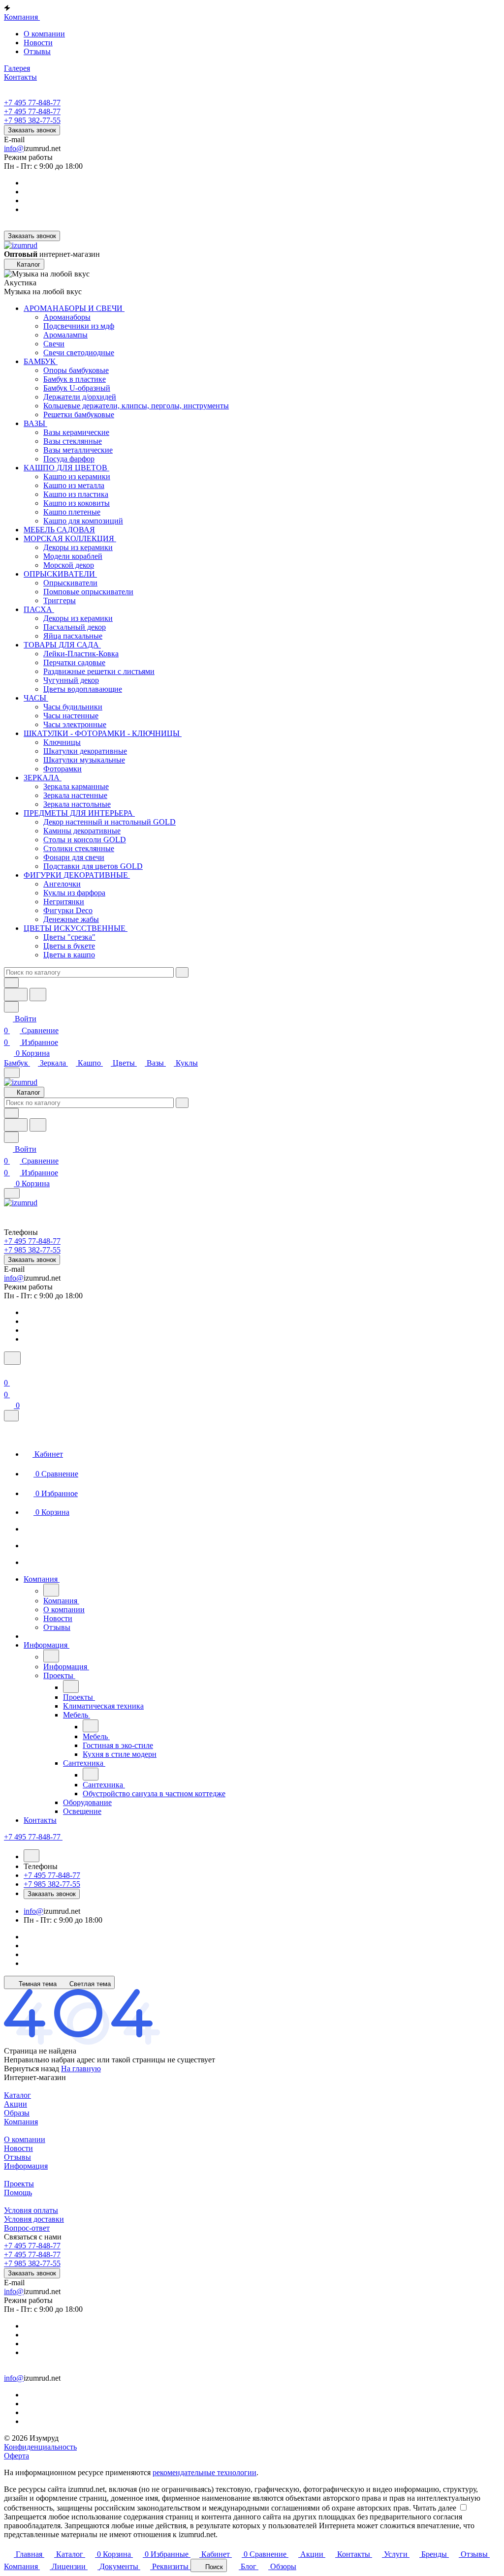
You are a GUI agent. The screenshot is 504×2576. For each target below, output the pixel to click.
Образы (17, 2113)
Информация (26, 2166)
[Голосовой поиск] (16, 995)
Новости (38, 43)
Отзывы (37, 51)
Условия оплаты (31, 2210)
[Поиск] (12, 1358)
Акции (16, 2104)
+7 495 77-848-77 (32, 103)
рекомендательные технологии (205, 2472)
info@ (14, 148)
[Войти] (8, 1371)
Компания (21, 2122)
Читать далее (435, 2508)
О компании (44, 34)
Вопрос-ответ (27, 2228)
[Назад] (51, 1590)
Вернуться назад (31, 2069)
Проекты (19, 2184)
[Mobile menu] (12, 1193)
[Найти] (38, 995)
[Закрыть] (11, 1416)
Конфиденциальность (40, 2447)
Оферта (16, 2456)
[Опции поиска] (11, 983)
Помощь (18, 2193)
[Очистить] (182, 972)
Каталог (17, 2095)
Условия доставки (34, 2219)
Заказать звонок (32, 130)
